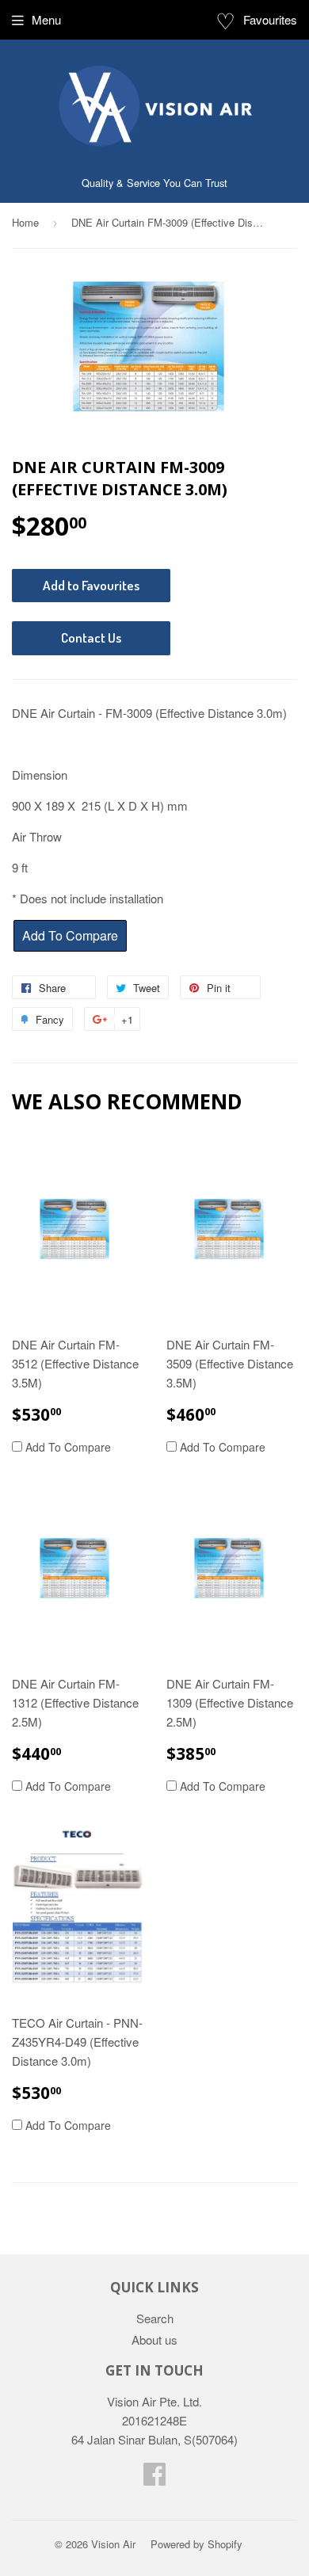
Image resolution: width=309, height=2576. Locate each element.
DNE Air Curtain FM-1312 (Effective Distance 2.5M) (75, 1702)
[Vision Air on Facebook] (154, 2478)
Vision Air (113, 2544)
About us (154, 2339)
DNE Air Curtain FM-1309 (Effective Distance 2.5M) (230, 1702)
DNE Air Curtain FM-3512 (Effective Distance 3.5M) (75, 1363)
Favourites (256, 20)
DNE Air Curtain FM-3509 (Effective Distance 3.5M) (230, 1363)
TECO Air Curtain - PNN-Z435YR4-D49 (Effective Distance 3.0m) (77, 2042)
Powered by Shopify (196, 2544)
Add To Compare (67, 1447)
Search (155, 2318)
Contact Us (91, 637)
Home (25, 222)
